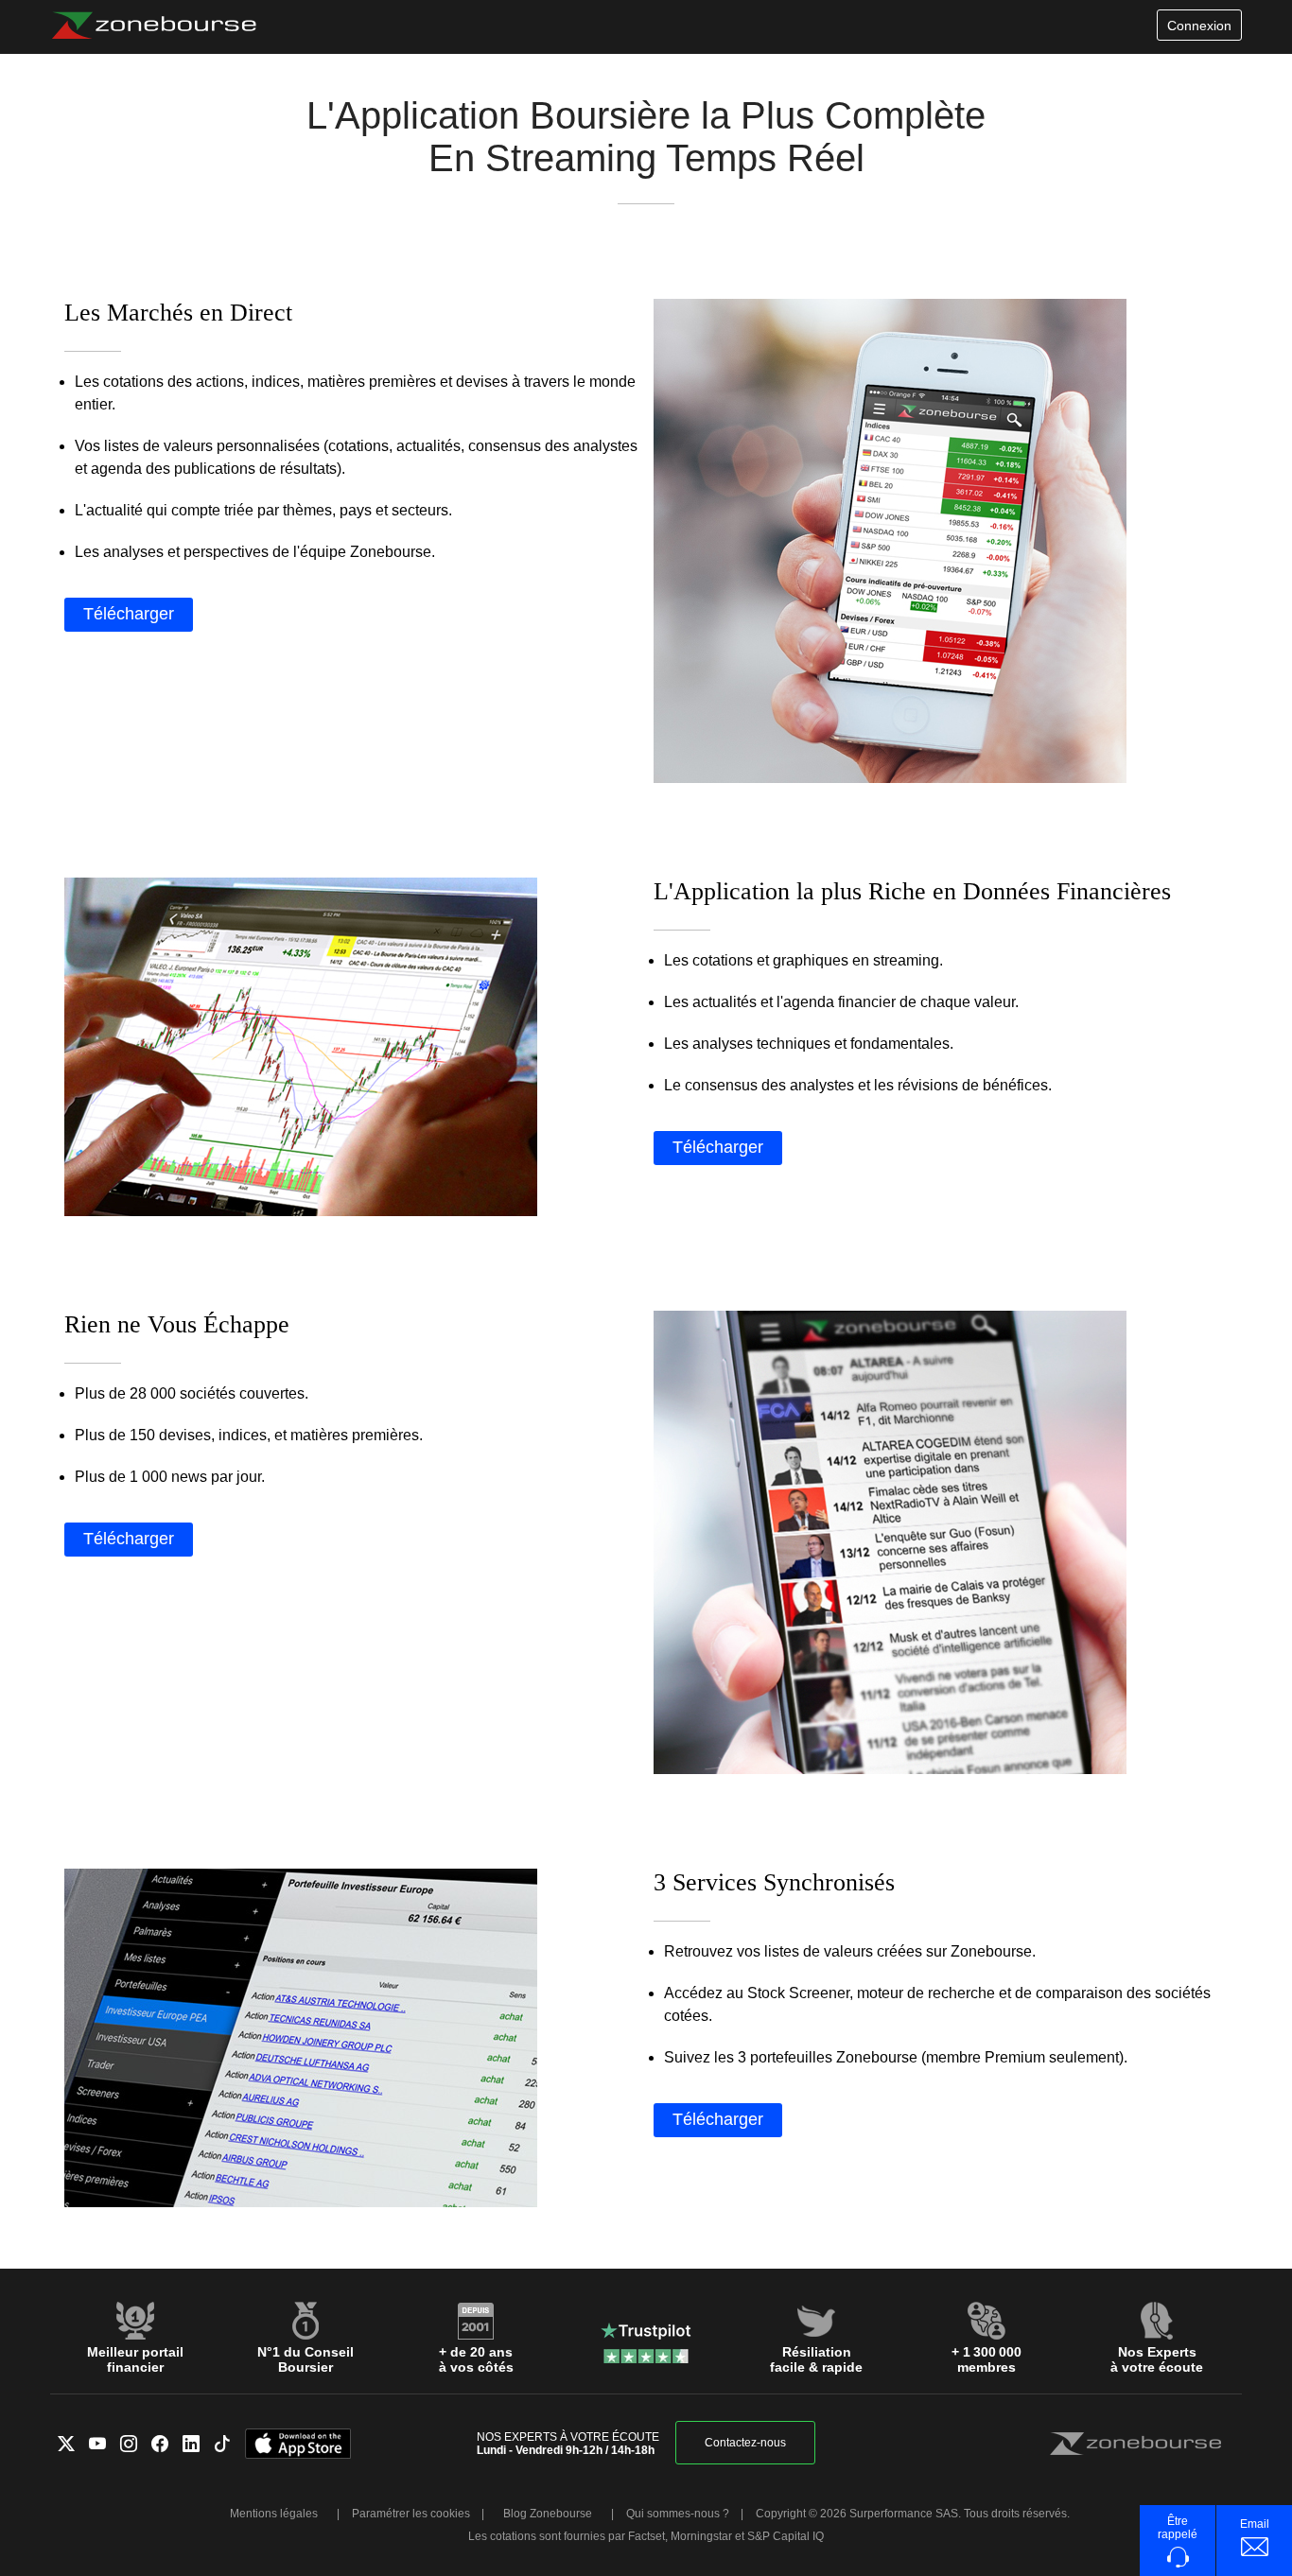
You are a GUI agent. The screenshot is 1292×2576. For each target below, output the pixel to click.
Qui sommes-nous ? (678, 2514)
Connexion (1199, 26)
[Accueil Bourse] (154, 26)
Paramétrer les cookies (411, 2514)
